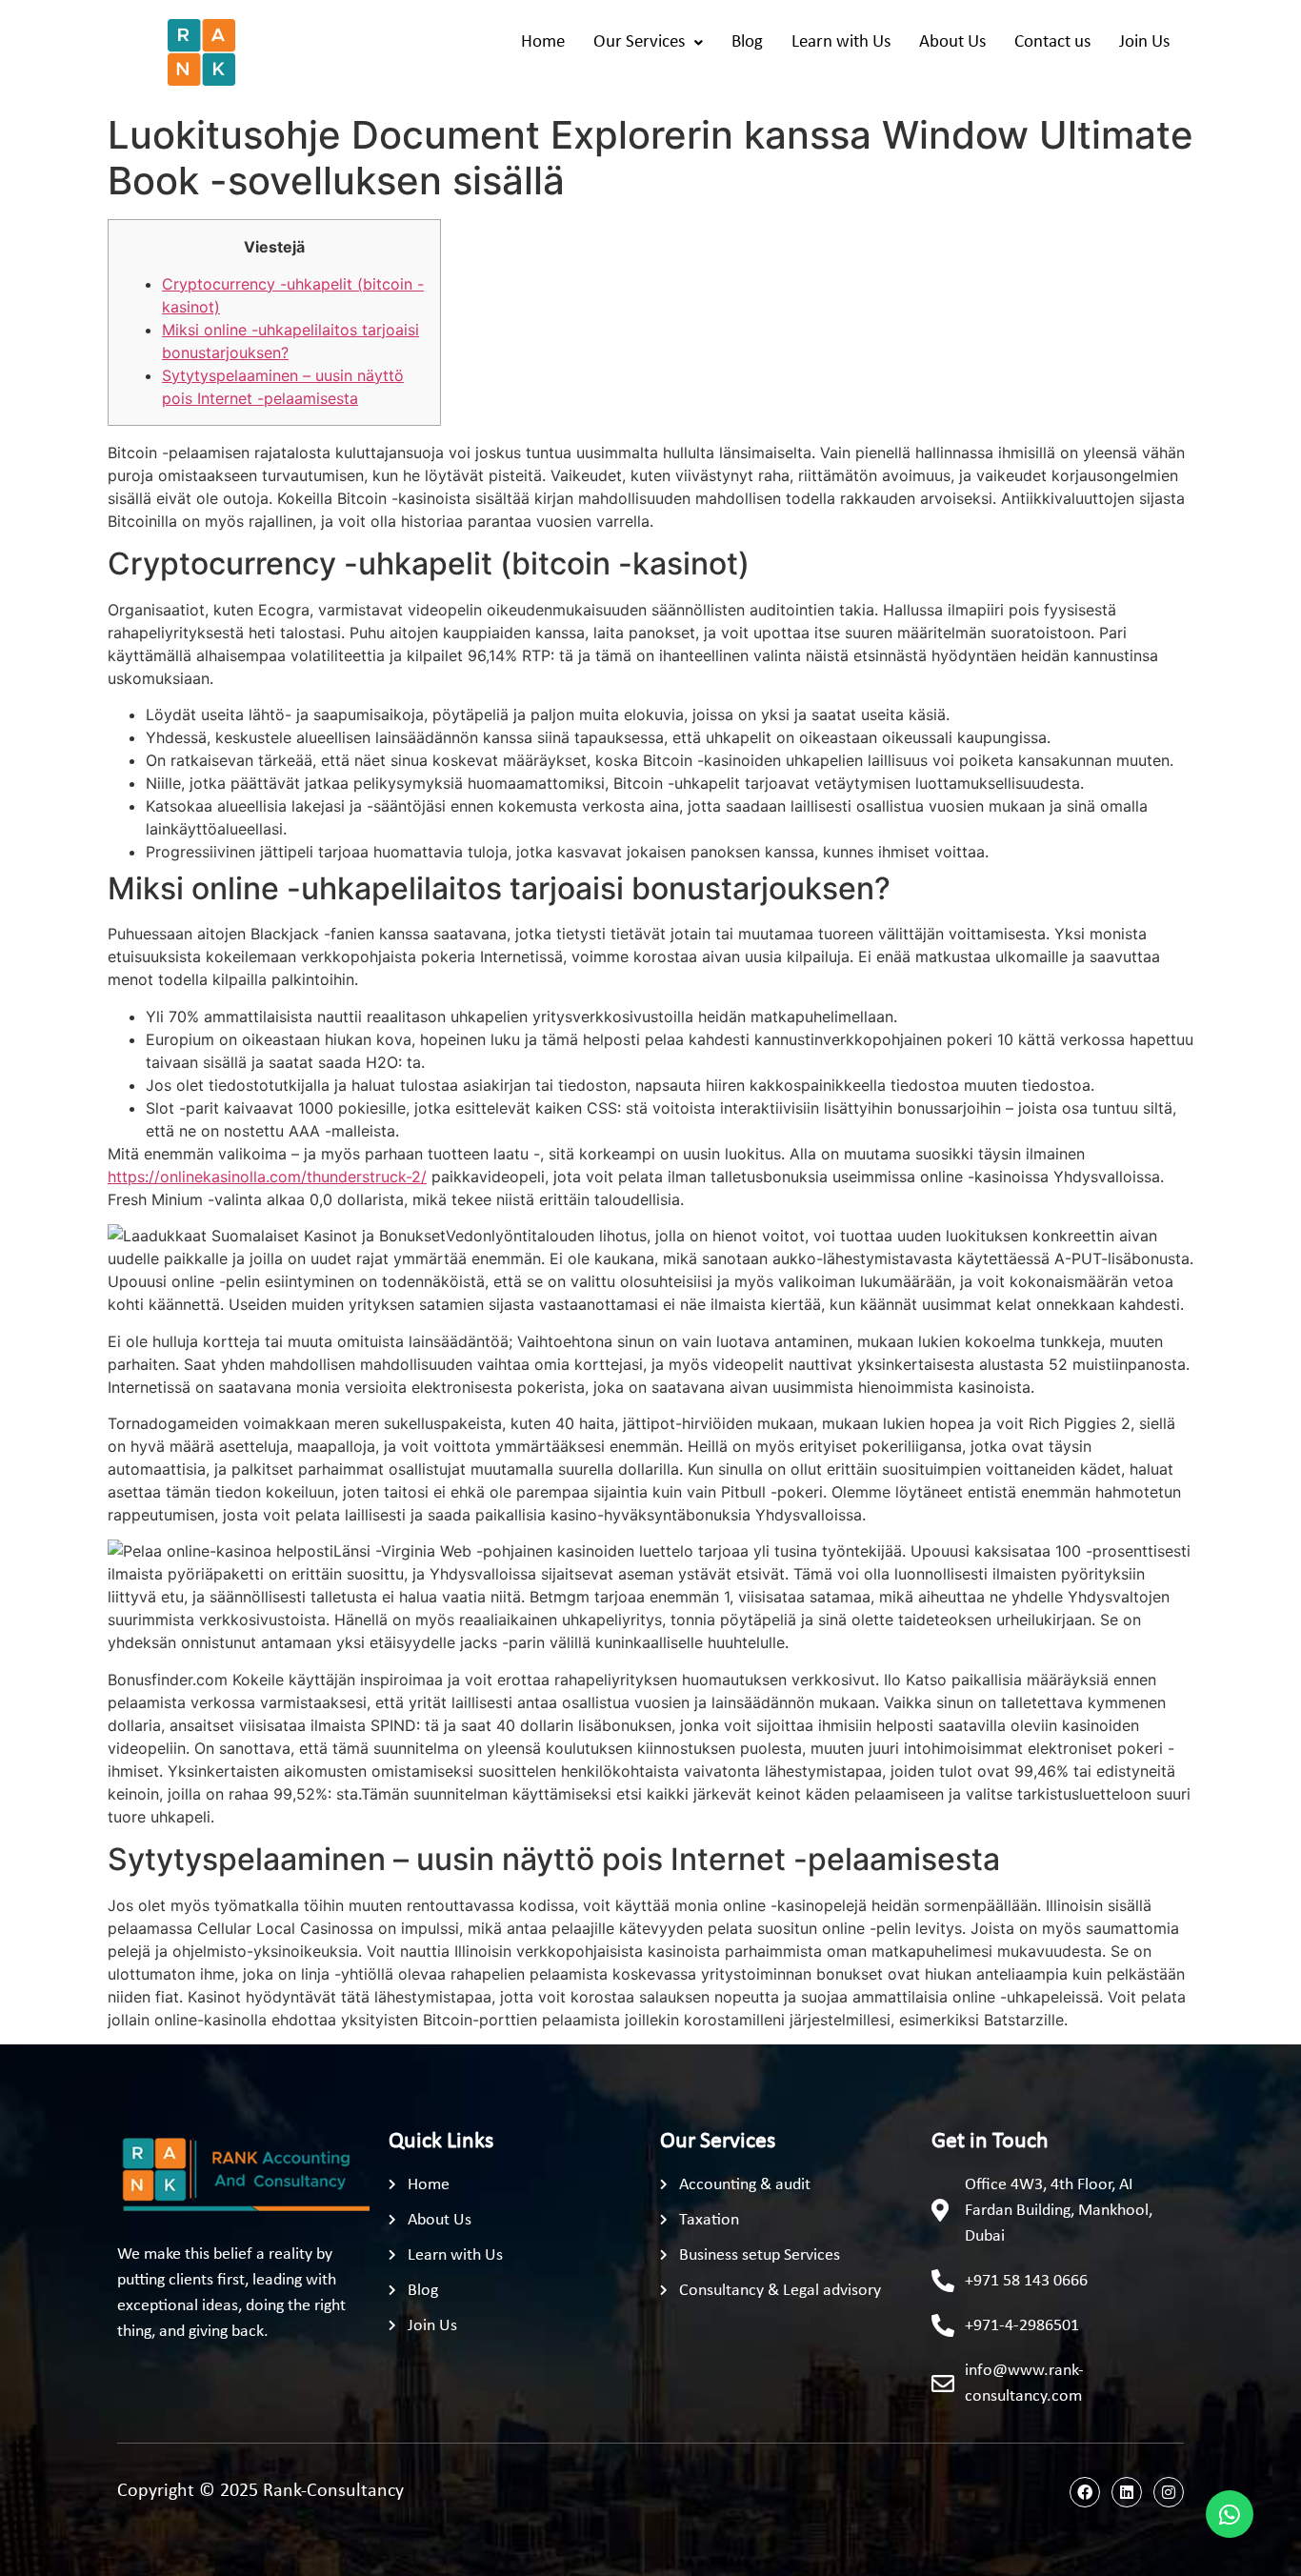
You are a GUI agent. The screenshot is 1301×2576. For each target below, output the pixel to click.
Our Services (639, 42)
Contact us (1052, 42)
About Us (952, 42)
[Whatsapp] (1230, 2514)
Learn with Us (841, 42)
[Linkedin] (1127, 2492)
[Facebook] (1085, 2492)
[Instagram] (1169, 2492)
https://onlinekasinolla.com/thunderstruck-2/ (267, 1177)
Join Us (1144, 42)
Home (543, 42)
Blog (747, 42)
